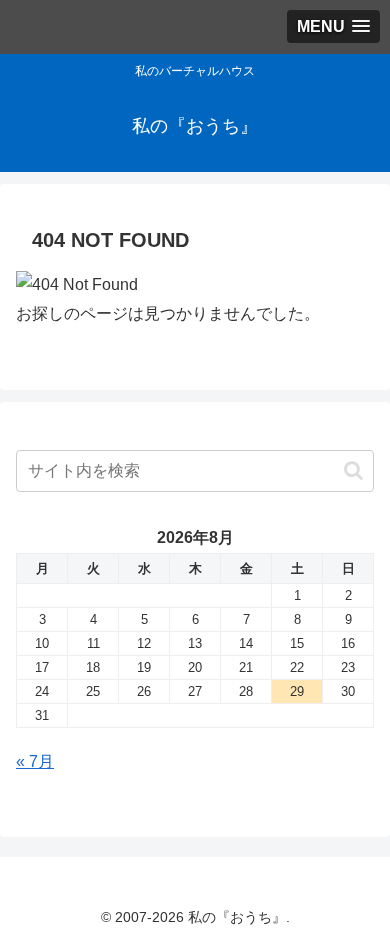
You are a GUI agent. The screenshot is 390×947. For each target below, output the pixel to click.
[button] (353, 470)
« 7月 (35, 761)
